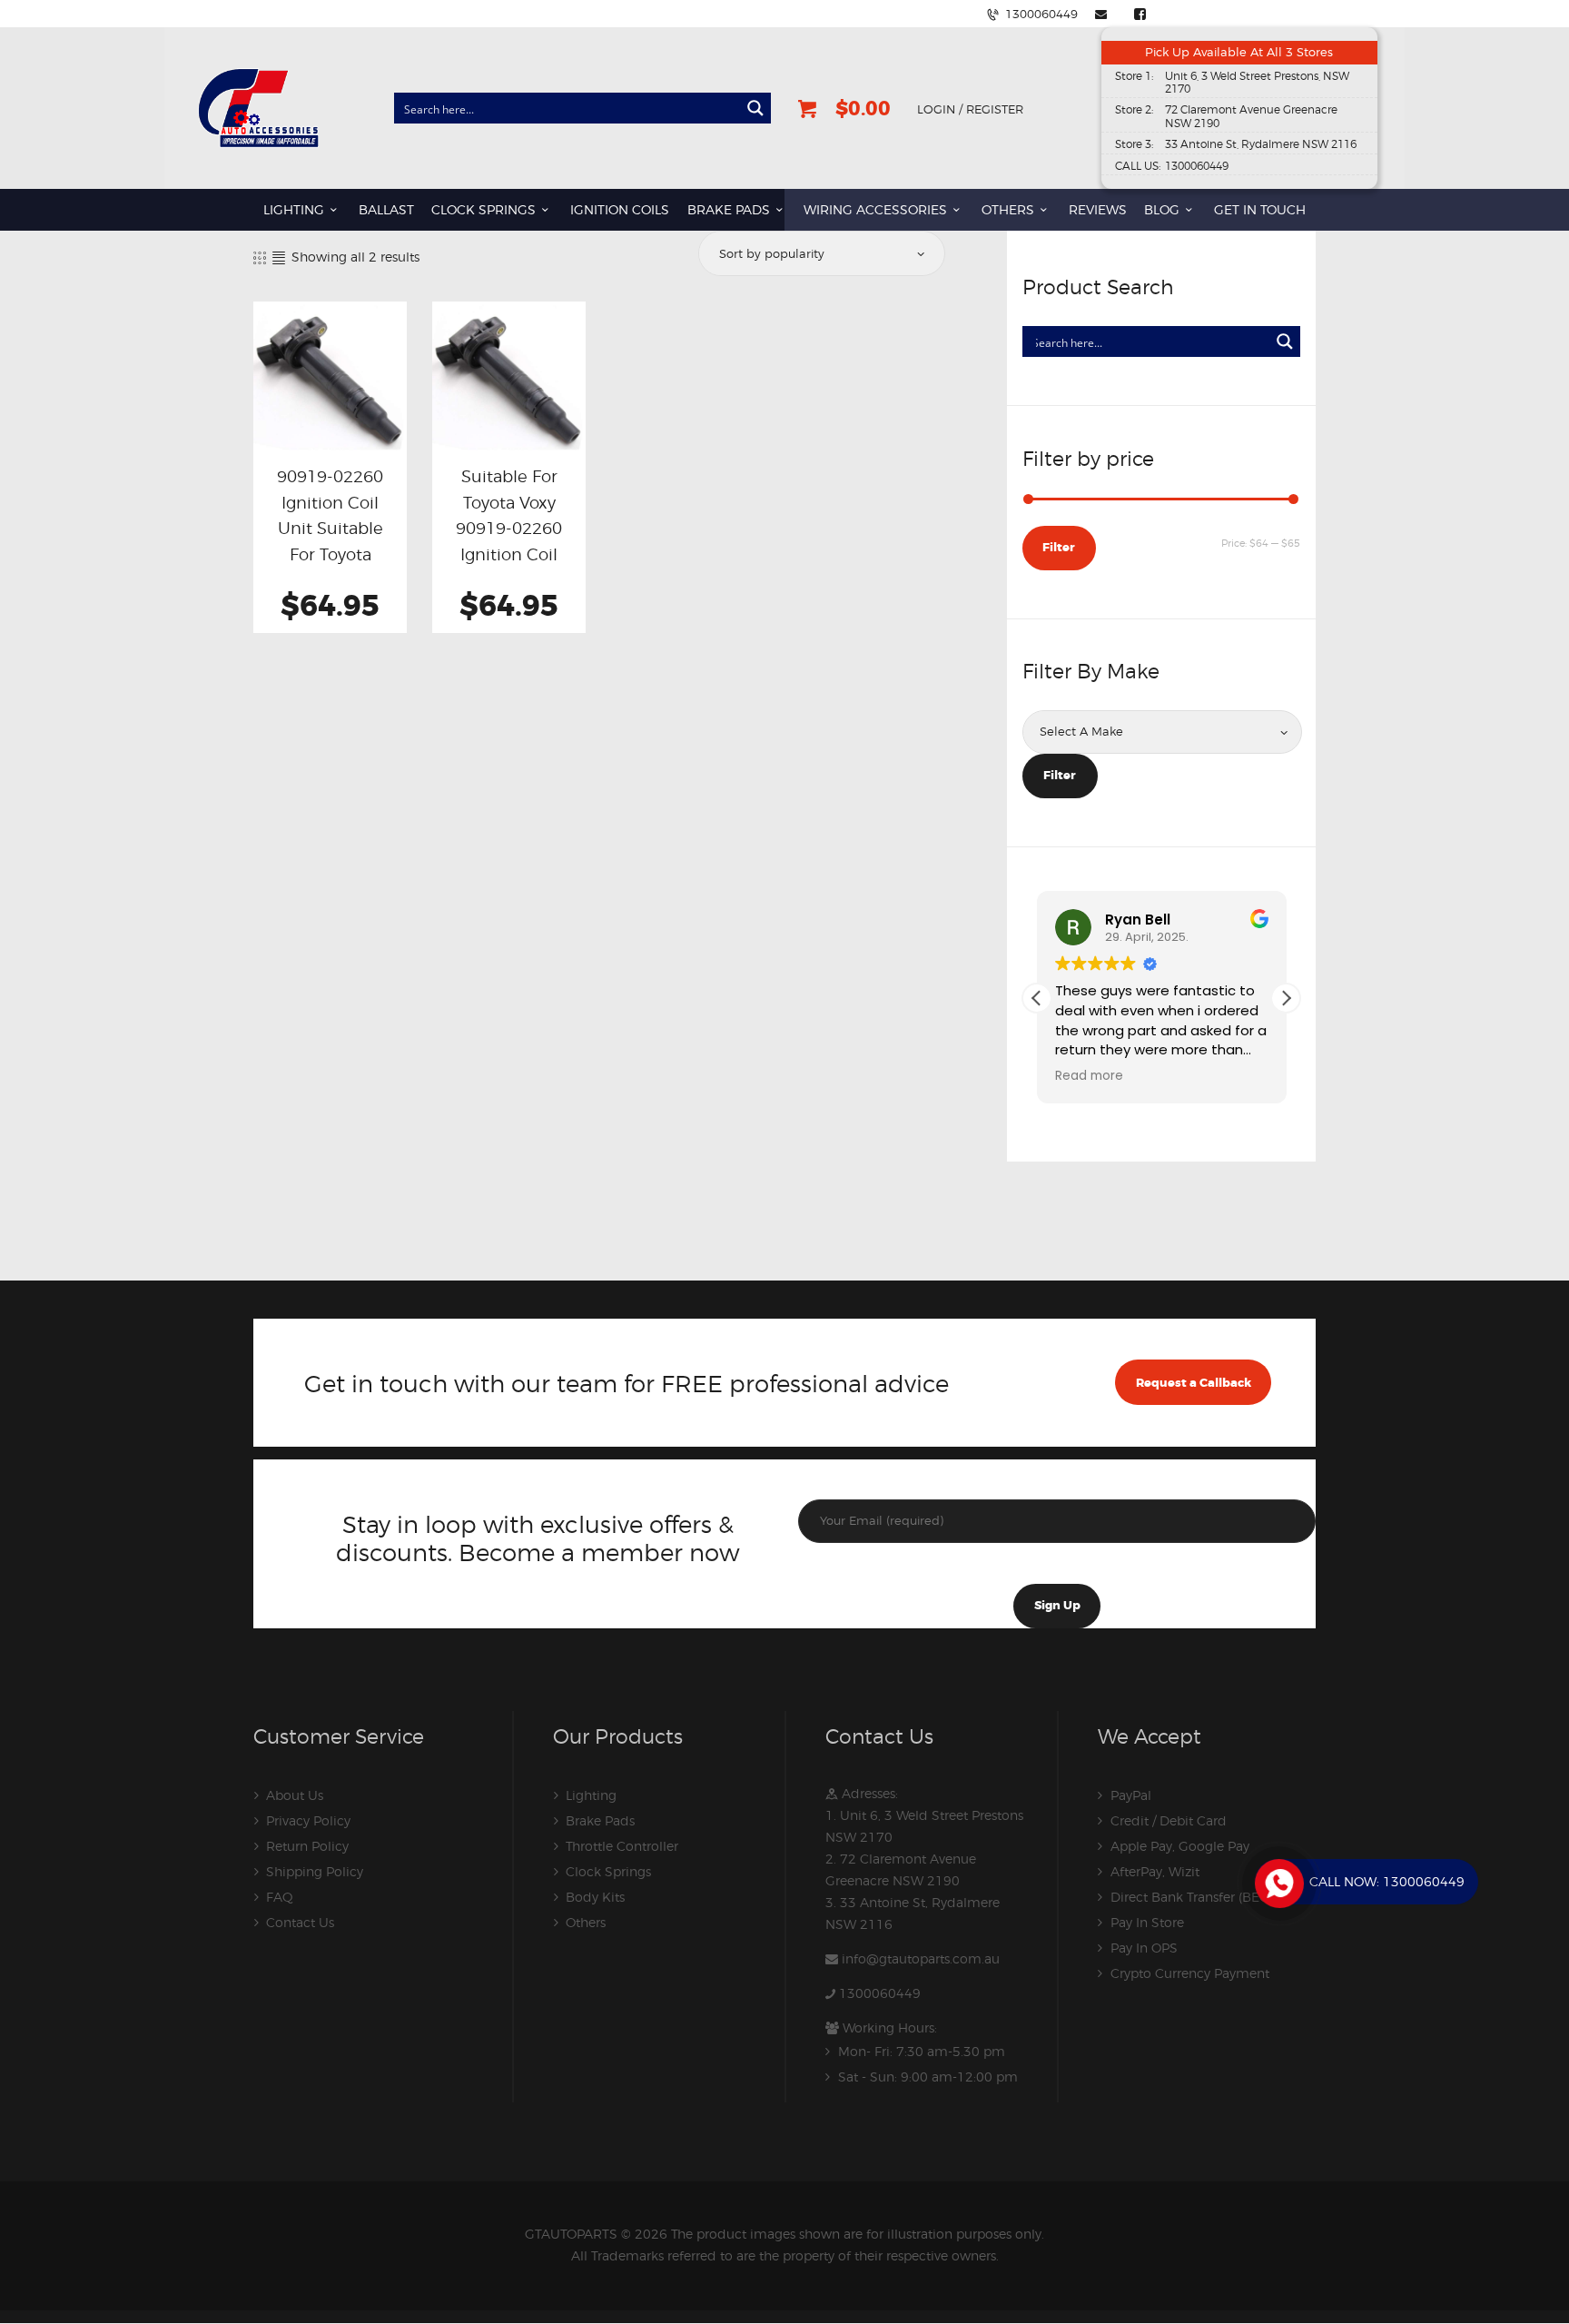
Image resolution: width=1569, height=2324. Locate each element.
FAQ (280, 1897)
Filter (1059, 547)
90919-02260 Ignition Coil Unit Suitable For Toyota (330, 515)
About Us (295, 1795)
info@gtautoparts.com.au (921, 1958)
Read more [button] (1089, 1076)
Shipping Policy (315, 1871)
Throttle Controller (622, 1846)
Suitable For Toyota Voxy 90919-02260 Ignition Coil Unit (509, 528)
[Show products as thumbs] (260, 257)
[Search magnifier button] (755, 108)
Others (586, 1922)
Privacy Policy (308, 1820)
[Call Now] (1278, 1882)
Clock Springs (608, 1871)
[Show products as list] (279, 257)
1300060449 (880, 1993)
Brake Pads (600, 1820)
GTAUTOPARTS (571, 2234)
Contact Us (300, 1922)
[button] (1286, 998)
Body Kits (595, 1897)
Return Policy (307, 1846)
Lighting (591, 1795)
